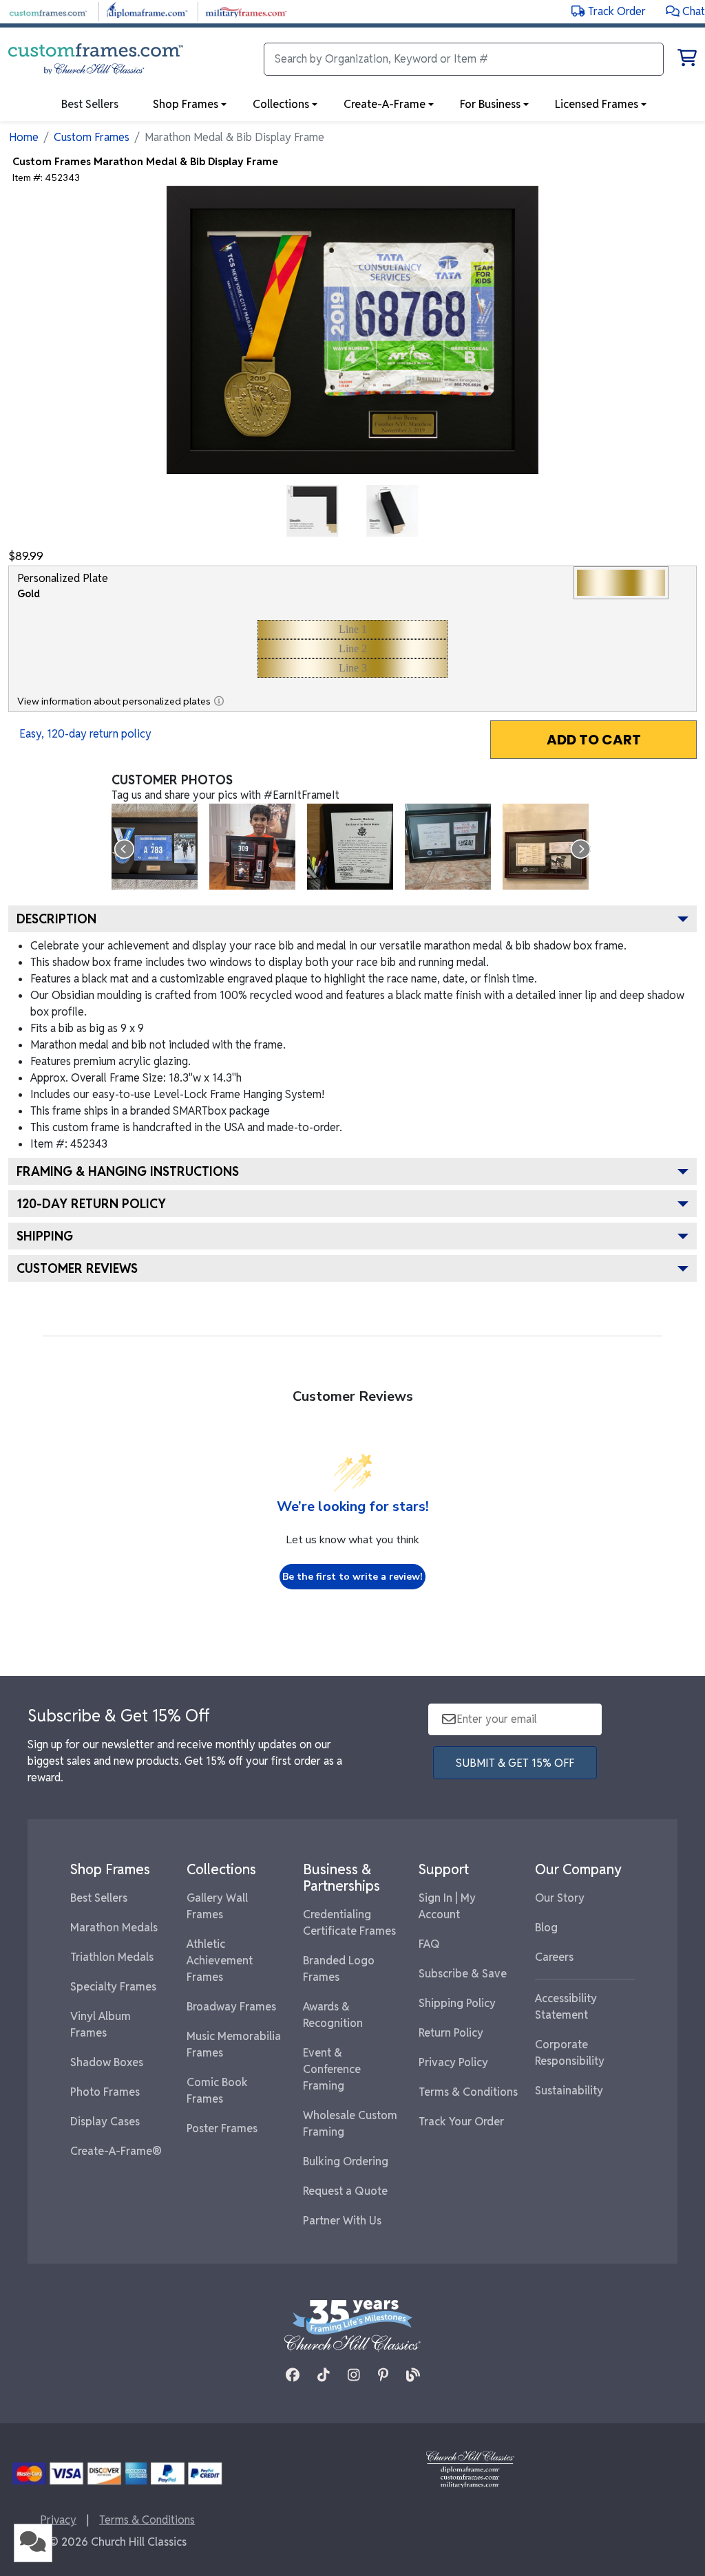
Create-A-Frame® (116, 2151)
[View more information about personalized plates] (219, 701)
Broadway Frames (231, 2007)
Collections (281, 104)
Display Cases (105, 2122)
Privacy (58, 2520)
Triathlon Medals (112, 1957)
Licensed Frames (597, 104)
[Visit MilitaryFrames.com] (246, 11)
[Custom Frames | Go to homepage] (96, 59)
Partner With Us (342, 2221)
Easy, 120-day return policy (85, 734)
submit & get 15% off (515, 1763)
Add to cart (594, 740)
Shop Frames (186, 104)
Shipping (45, 1236)
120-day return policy (91, 1204)
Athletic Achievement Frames (220, 1961)
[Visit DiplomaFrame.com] (147, 11)
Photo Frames (105, 2092)
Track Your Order (461, 2122)
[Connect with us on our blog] (413, 2375)
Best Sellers (99, 1898)
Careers (554, 1957)
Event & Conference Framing (332, 2069)
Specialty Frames (113, 1987)
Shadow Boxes (107, 2062)
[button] (685, 11)
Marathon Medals (114, 1928)
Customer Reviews (77, 1268)
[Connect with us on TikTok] (324, 2375)
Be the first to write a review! (352, 1577)
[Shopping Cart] (687, 60)
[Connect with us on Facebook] (293, 2375)
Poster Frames (222, 2128)
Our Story (560, 1898)
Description (56, 919)
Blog (546, 1928)
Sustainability (569, 2091)
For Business (490, 104)
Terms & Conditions (468, 2092)
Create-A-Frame (385, 104)
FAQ (429, 1944)
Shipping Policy (457, 2003)
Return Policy (451, 2033)
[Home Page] (470, 2468)
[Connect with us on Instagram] (354, 2375)
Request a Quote (345, 2191)
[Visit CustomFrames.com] (48, 11)
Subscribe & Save (463, 1974)
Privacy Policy (453, 2062)
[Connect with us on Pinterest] (383, 2375)
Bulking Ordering (346, 2161)
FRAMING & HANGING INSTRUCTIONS (128, 1171)
